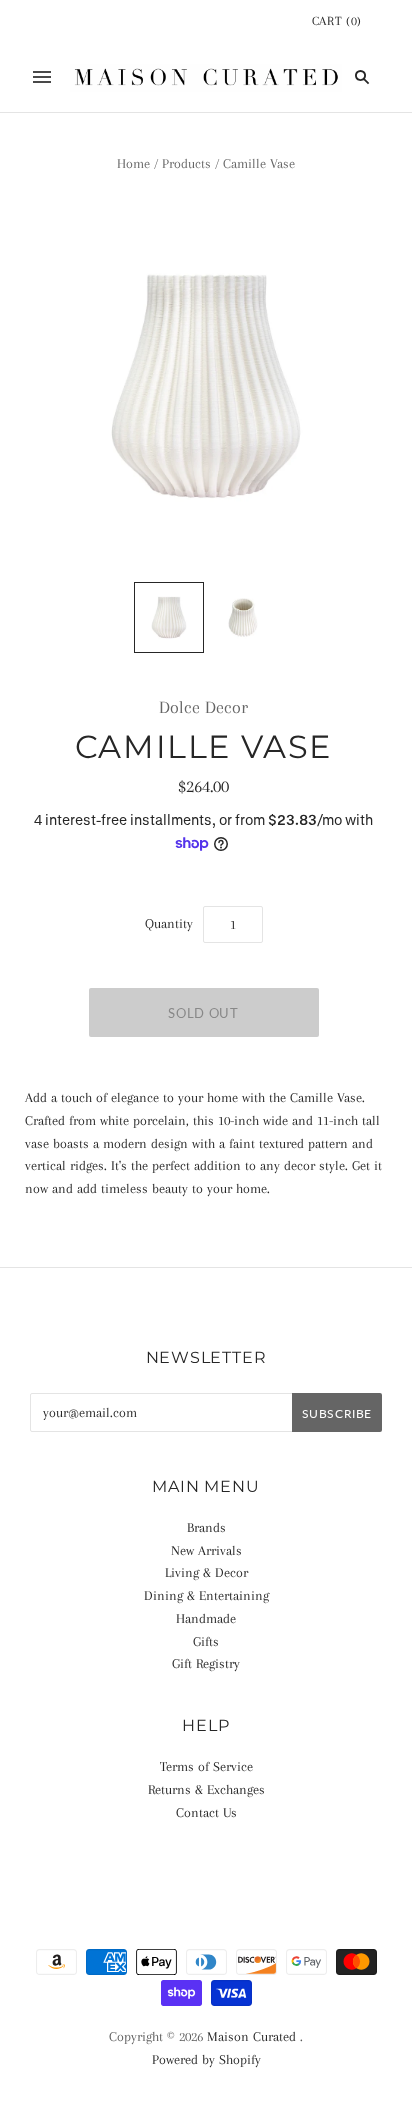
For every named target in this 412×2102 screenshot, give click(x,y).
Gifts (206, 1641)
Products (186, 163)
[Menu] (42, 77)
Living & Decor (206, 1572)
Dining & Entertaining (206, 1595)
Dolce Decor (203, 707)
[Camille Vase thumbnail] (169, 617)
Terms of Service (206, 1766)
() (337, 21)
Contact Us (206, 1812)
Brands (206, 1527)
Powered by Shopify (206, 2059)
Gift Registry (206, 1663)
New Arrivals (206, 1550)
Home (133, 163)
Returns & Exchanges (206, 1789)
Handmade (206, 1618)
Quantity (169, 923)
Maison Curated (251, 2036)
